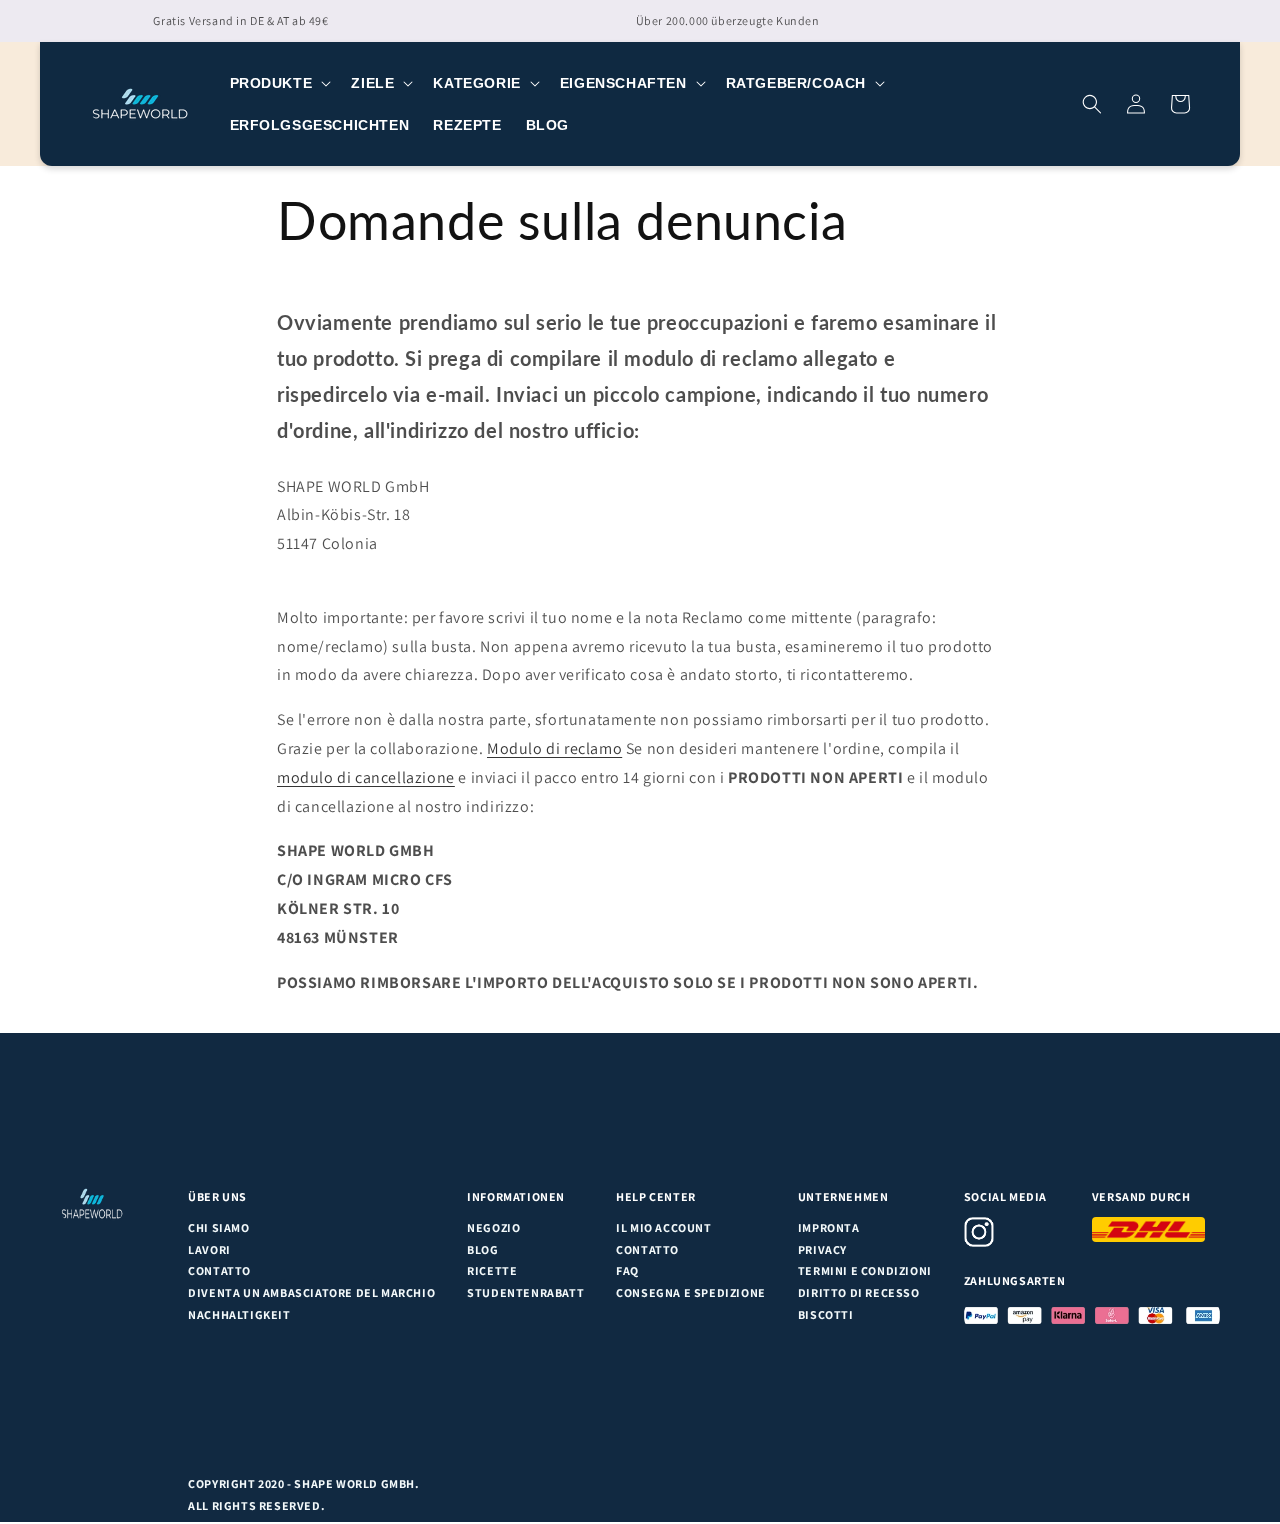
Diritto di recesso (859, 1292)
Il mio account (663, 1227)
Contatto (219, 1270)
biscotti (826, 1314)
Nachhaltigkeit (239, 1314)
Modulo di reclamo (554, 748)
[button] (279, 83)
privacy (822, 1249)
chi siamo (218, 1227)
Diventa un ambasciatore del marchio (311, 1292)
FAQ (627, 1270)
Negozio (493, 1227)
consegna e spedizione (691, 1292)
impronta (829, 1227)
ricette (492, 1270)
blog (482, 1249)
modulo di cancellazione (366, 777)
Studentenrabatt (525, 1292)
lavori (209, 1249)
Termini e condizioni (865, 1270)
